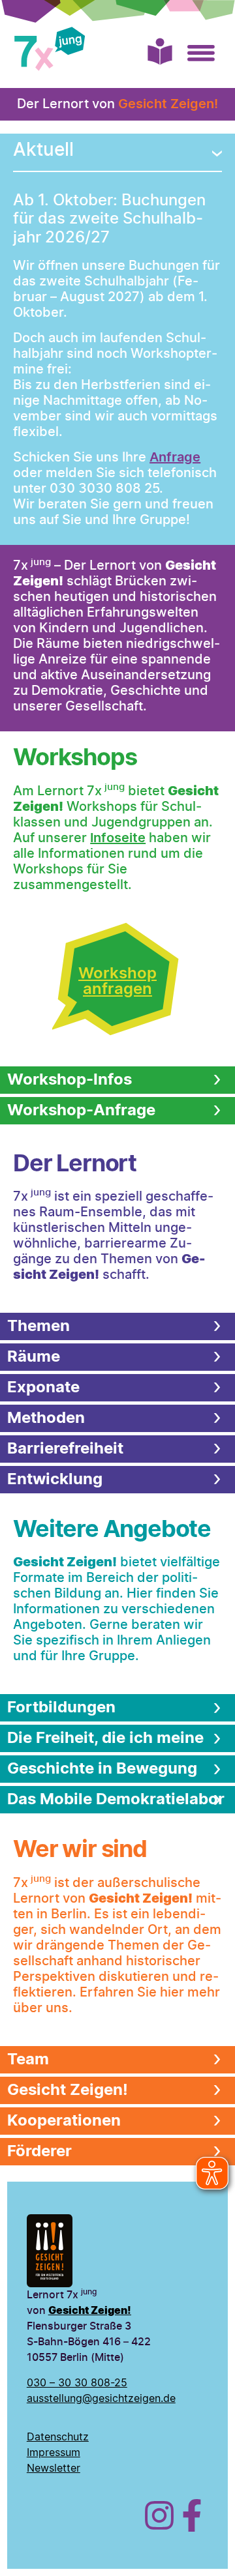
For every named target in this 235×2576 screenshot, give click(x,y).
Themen (39, 1326)
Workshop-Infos (70, 1080)
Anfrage (175, 458)
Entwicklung (55, 1480)
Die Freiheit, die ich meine (105, 1738)
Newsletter (54, 2468)
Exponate (43, 1388)
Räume (34, 1357)
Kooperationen (64, 2121)
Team (28, 2060)
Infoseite (118, 838)
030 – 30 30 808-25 (77, 2383)
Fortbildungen (61, 1708)
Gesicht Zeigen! (168, 104)
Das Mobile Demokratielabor (116, 1800)
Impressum (54, 2453)
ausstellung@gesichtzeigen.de (101, 2399)
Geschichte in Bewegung (102, 1769)
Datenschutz (58, 2437)
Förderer (39, 2152)
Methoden (46, 1418)
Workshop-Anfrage (81, 1111)
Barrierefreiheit (65, 1449)
